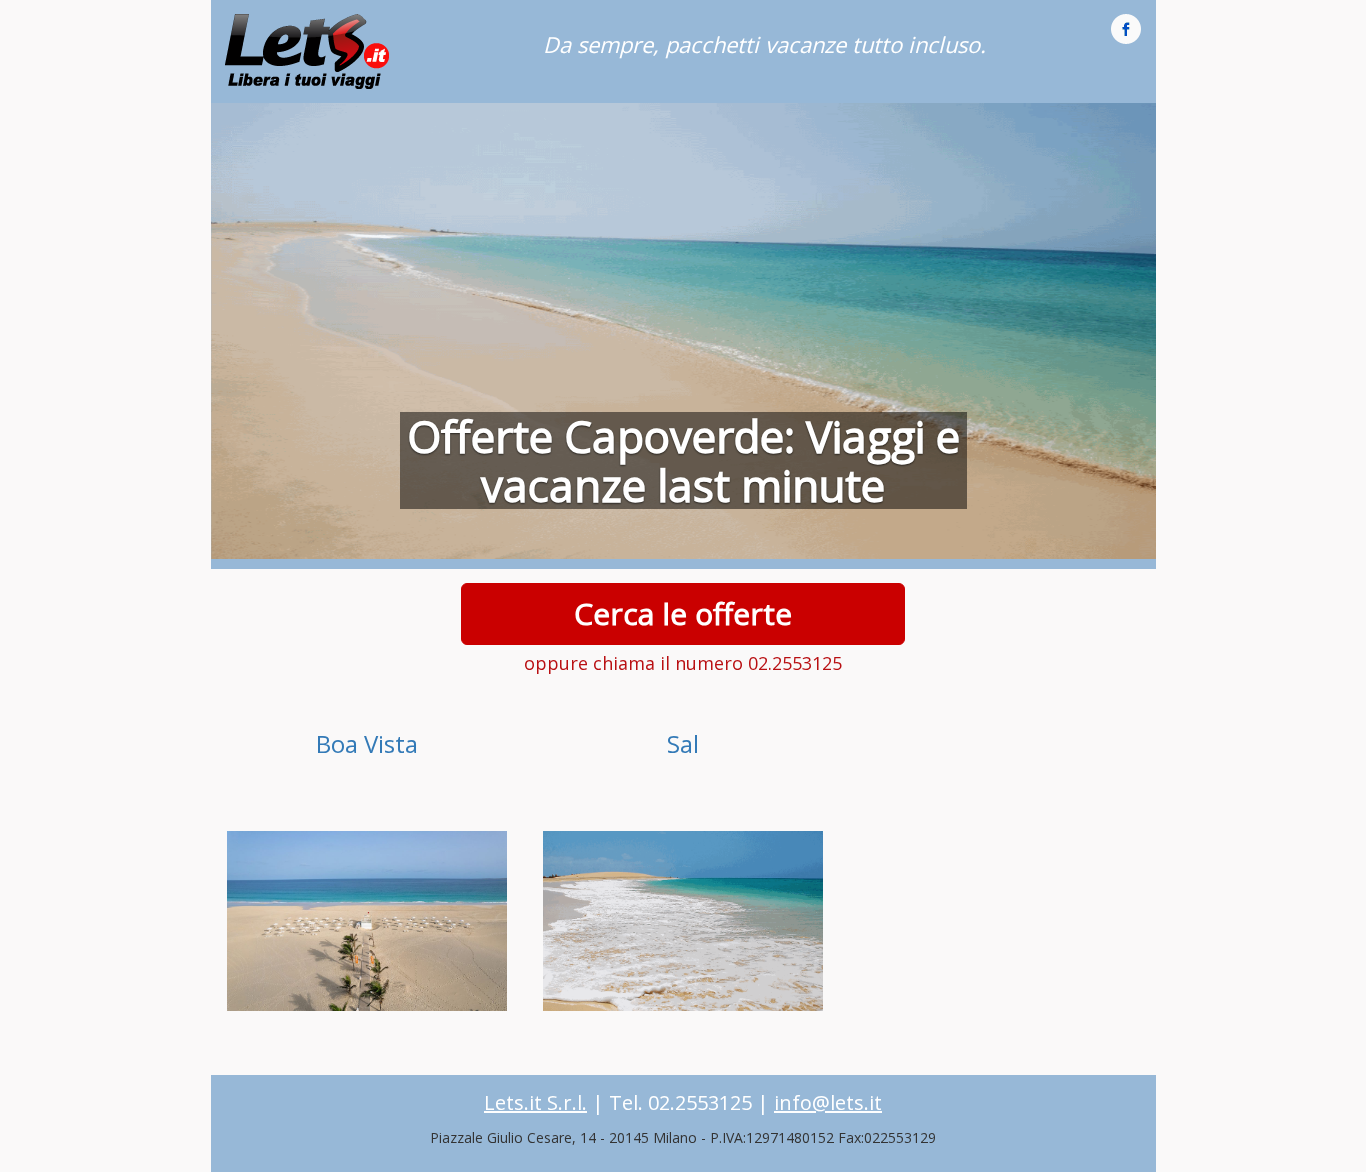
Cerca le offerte (683, 613)
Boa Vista (367, 743)
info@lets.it (828, 1102)
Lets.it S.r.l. (535, 1102)
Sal (683, 743)
